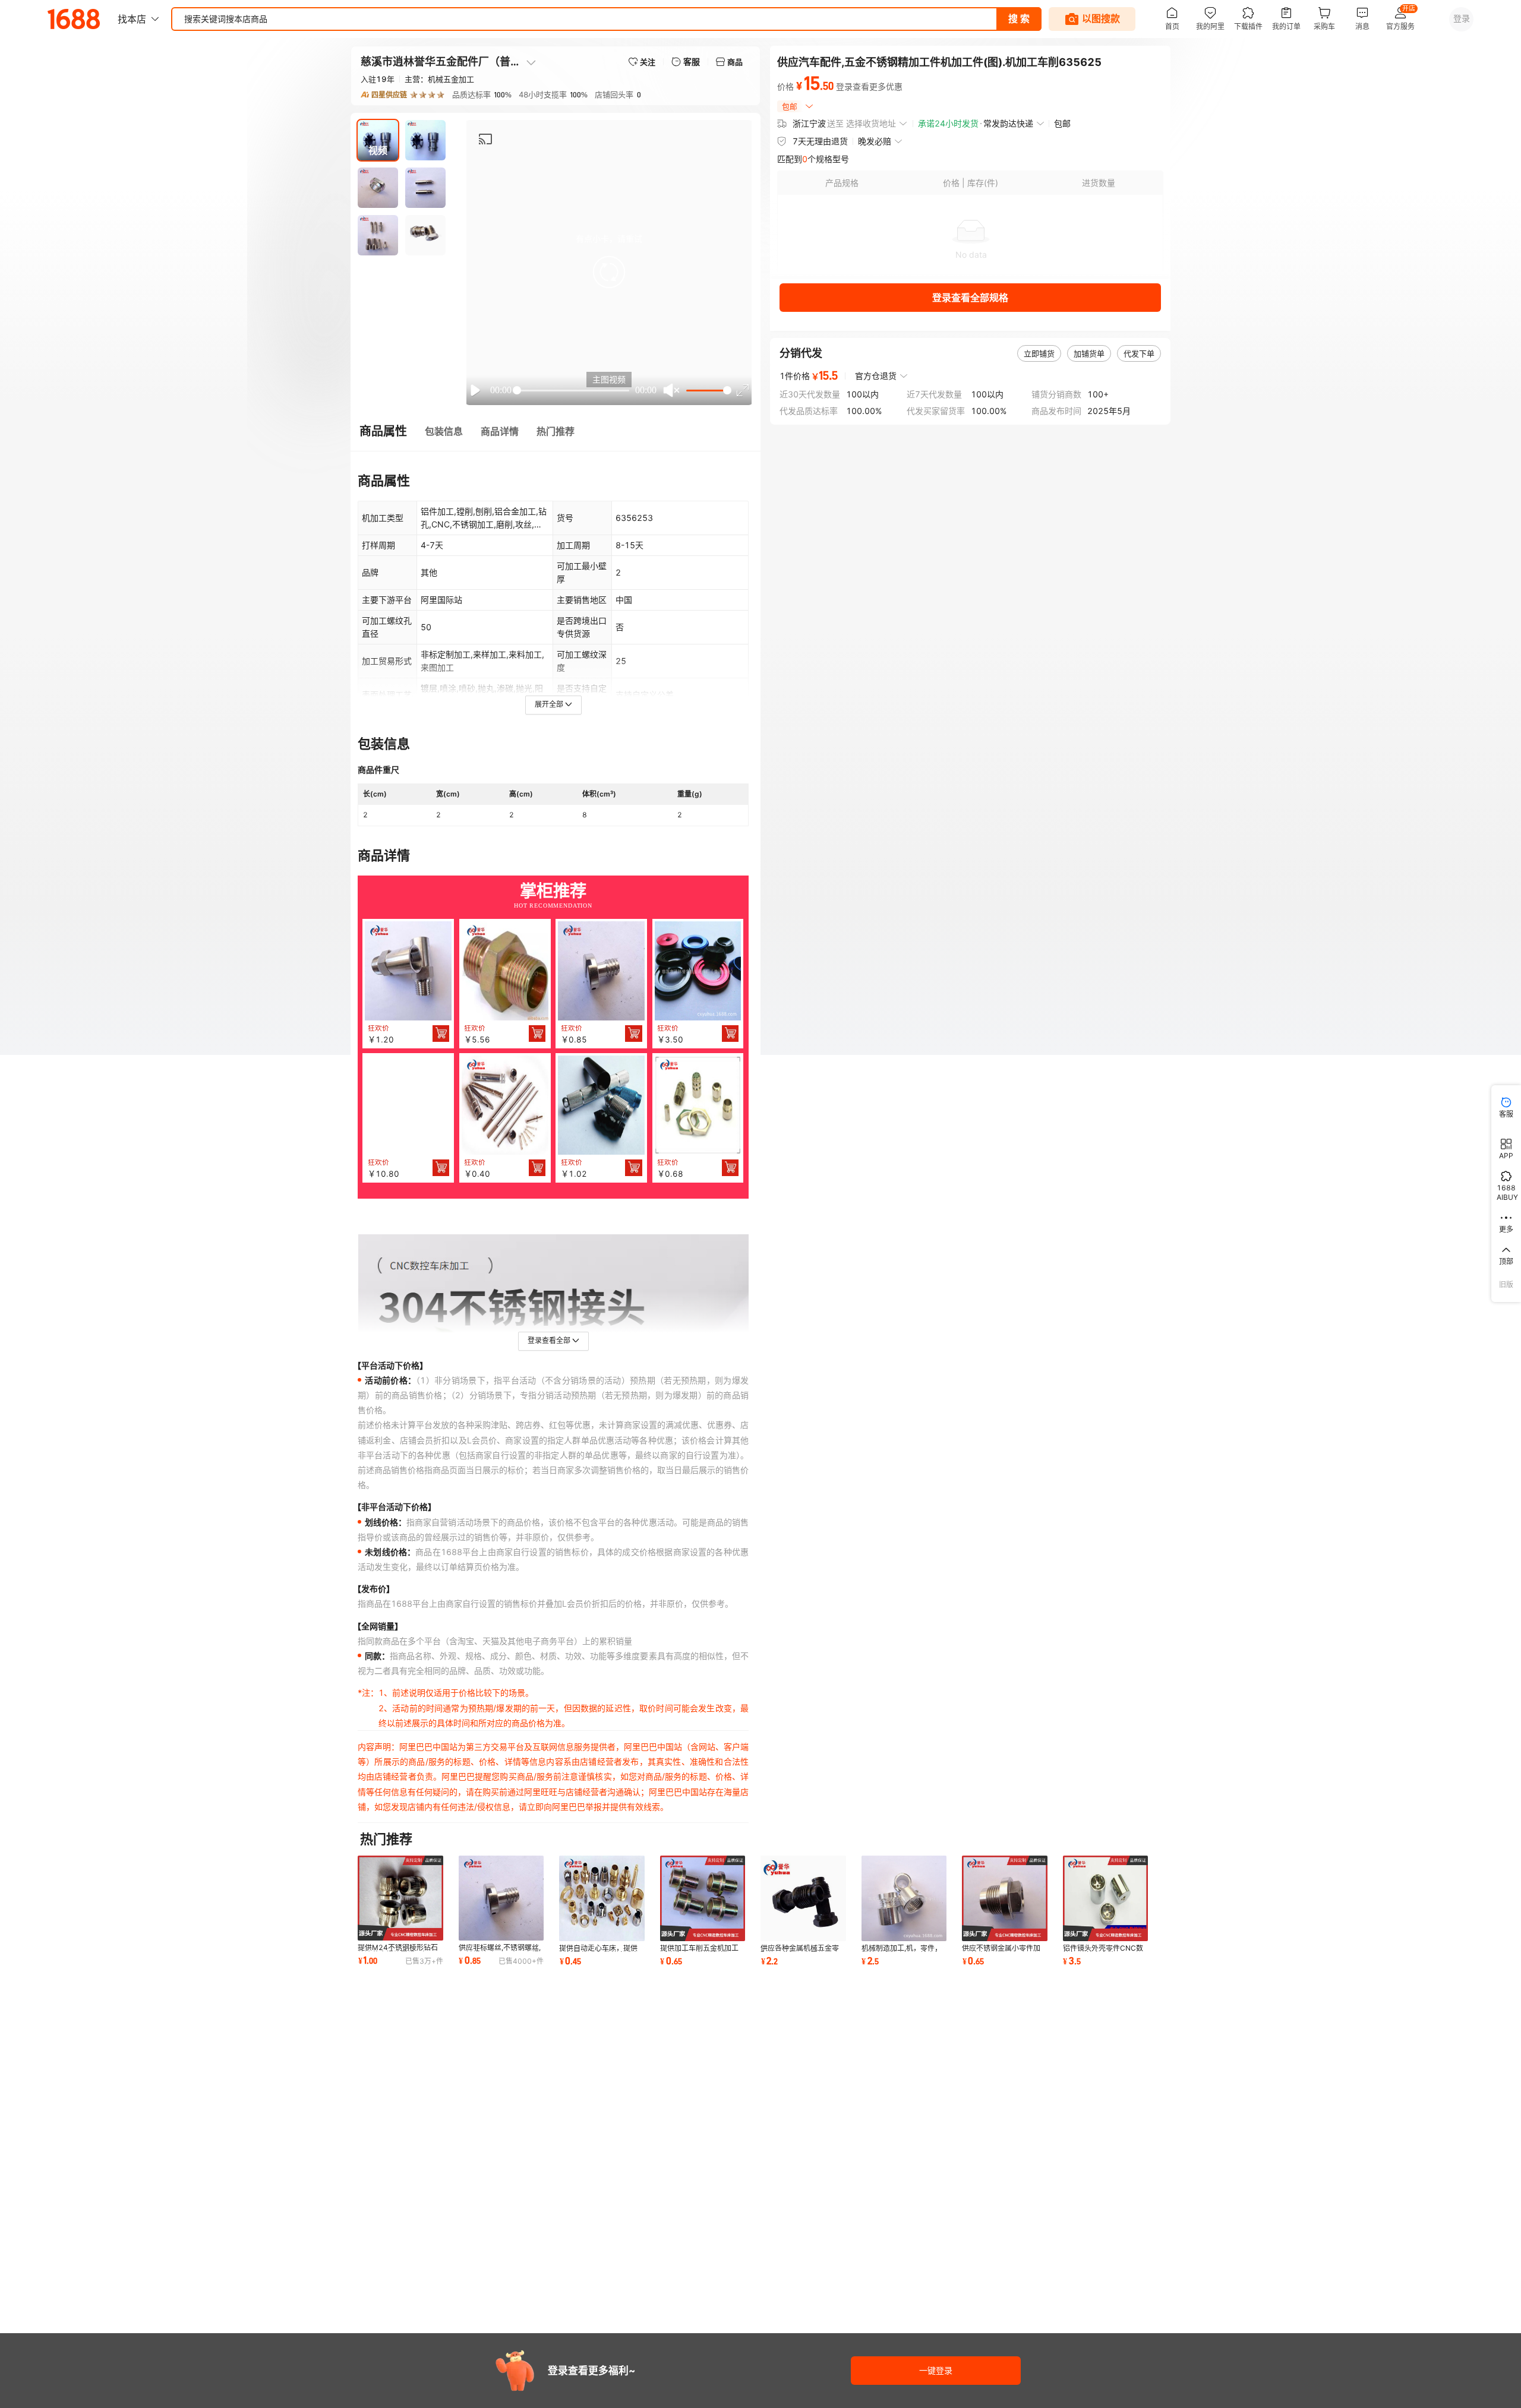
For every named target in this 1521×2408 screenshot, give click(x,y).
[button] (609, 272)
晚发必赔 (875, 141)
